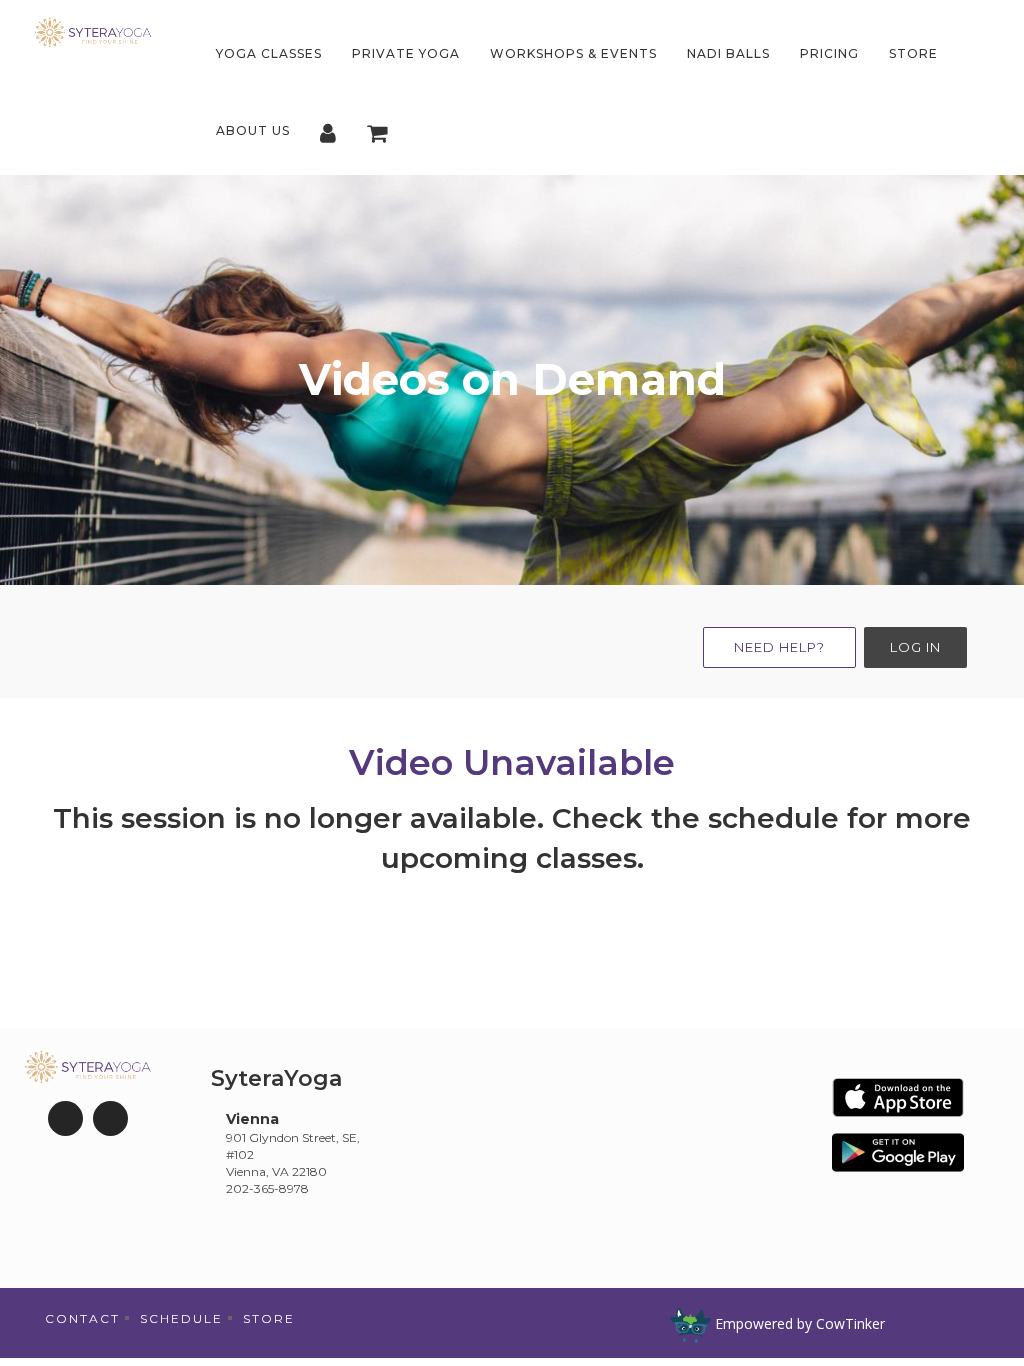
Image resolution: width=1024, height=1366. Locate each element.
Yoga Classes (269, 53)
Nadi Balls (728, 53)
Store (913, 53)
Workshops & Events (573, 53)
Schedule (181, 1318)
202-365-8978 (267, 1188)
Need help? (779, 647)
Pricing (829, 53)
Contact (82, 1318)
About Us (253, 130)
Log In (915, 647)
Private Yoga (406, 53)
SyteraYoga (276, 1078)
